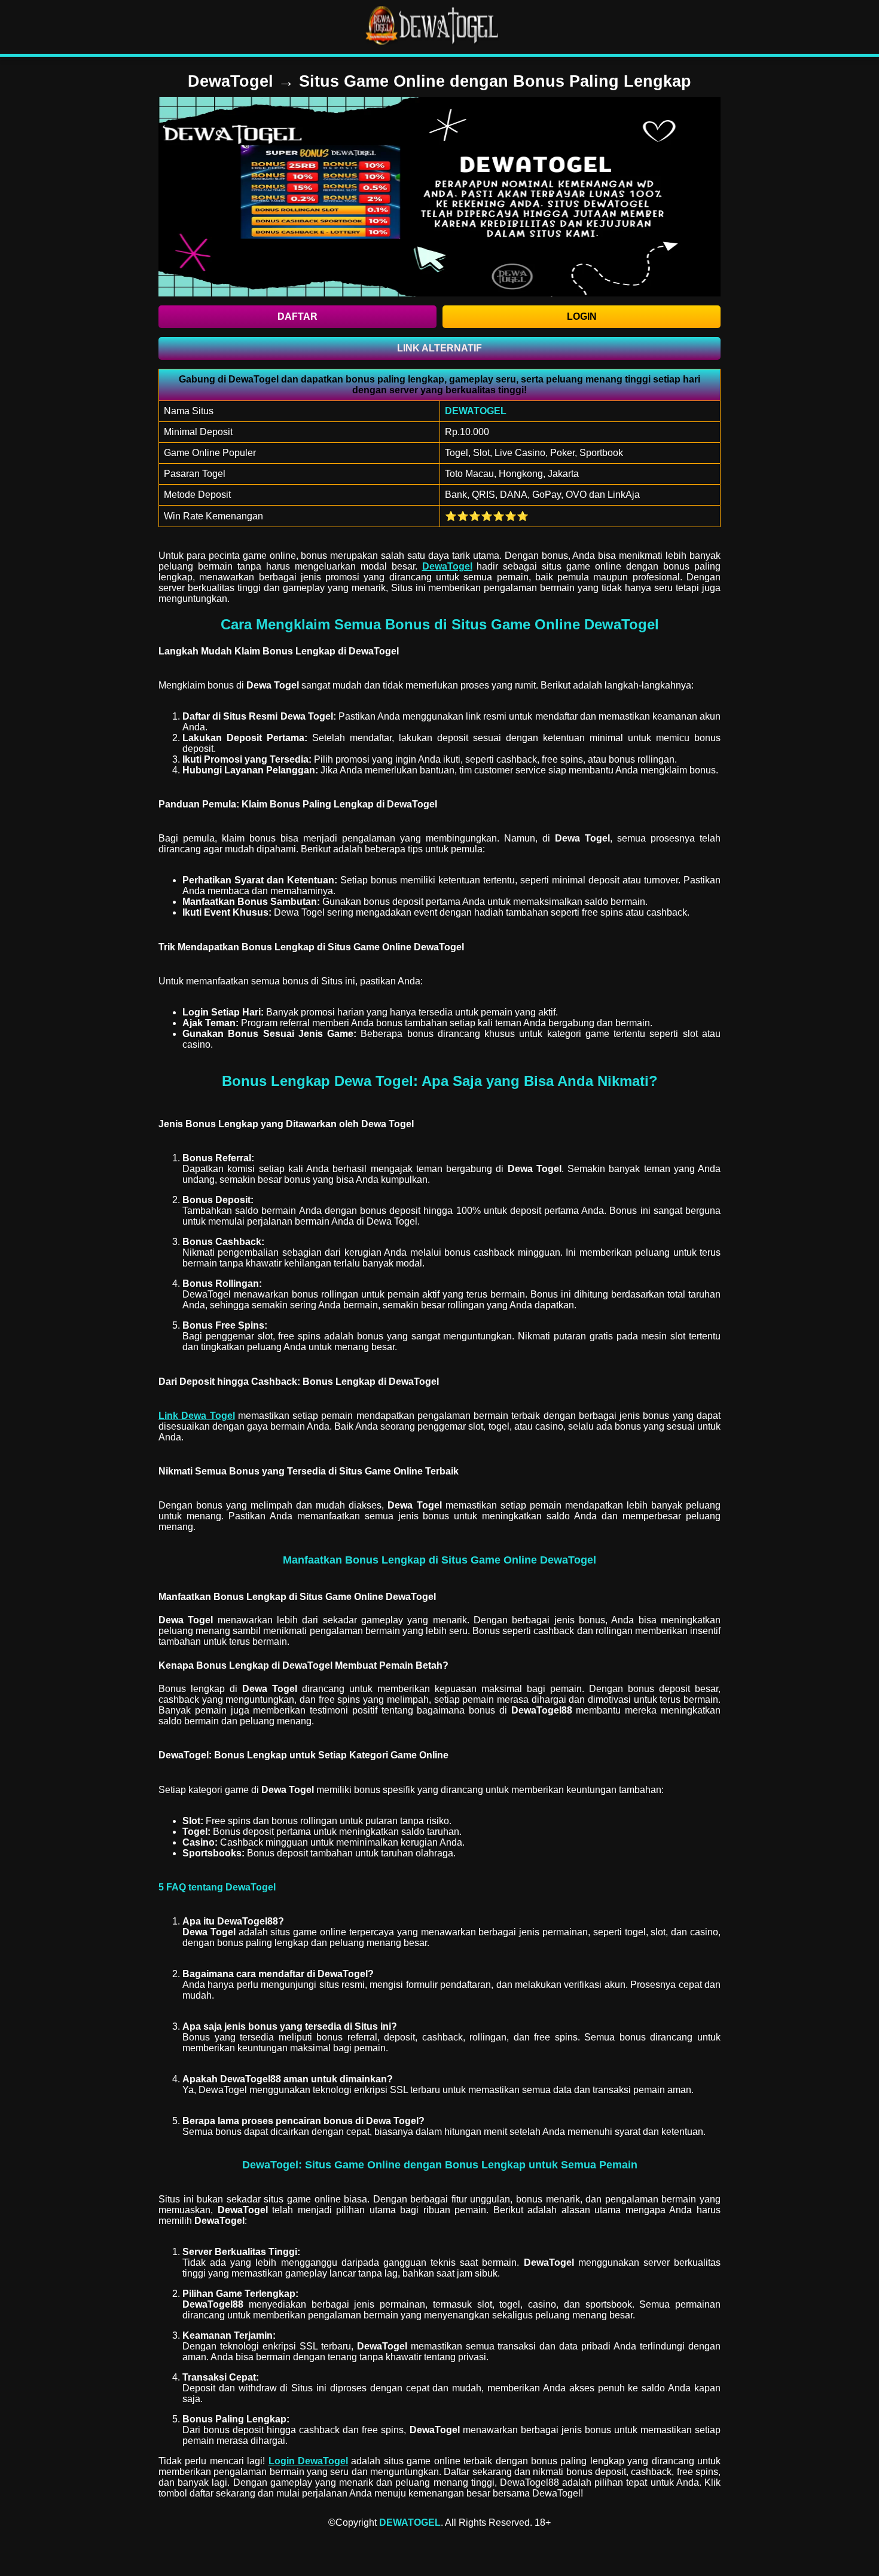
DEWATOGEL (410, 2523)
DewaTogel (447, 566)
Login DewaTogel (308, 2461)
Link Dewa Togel (197, 1416)
